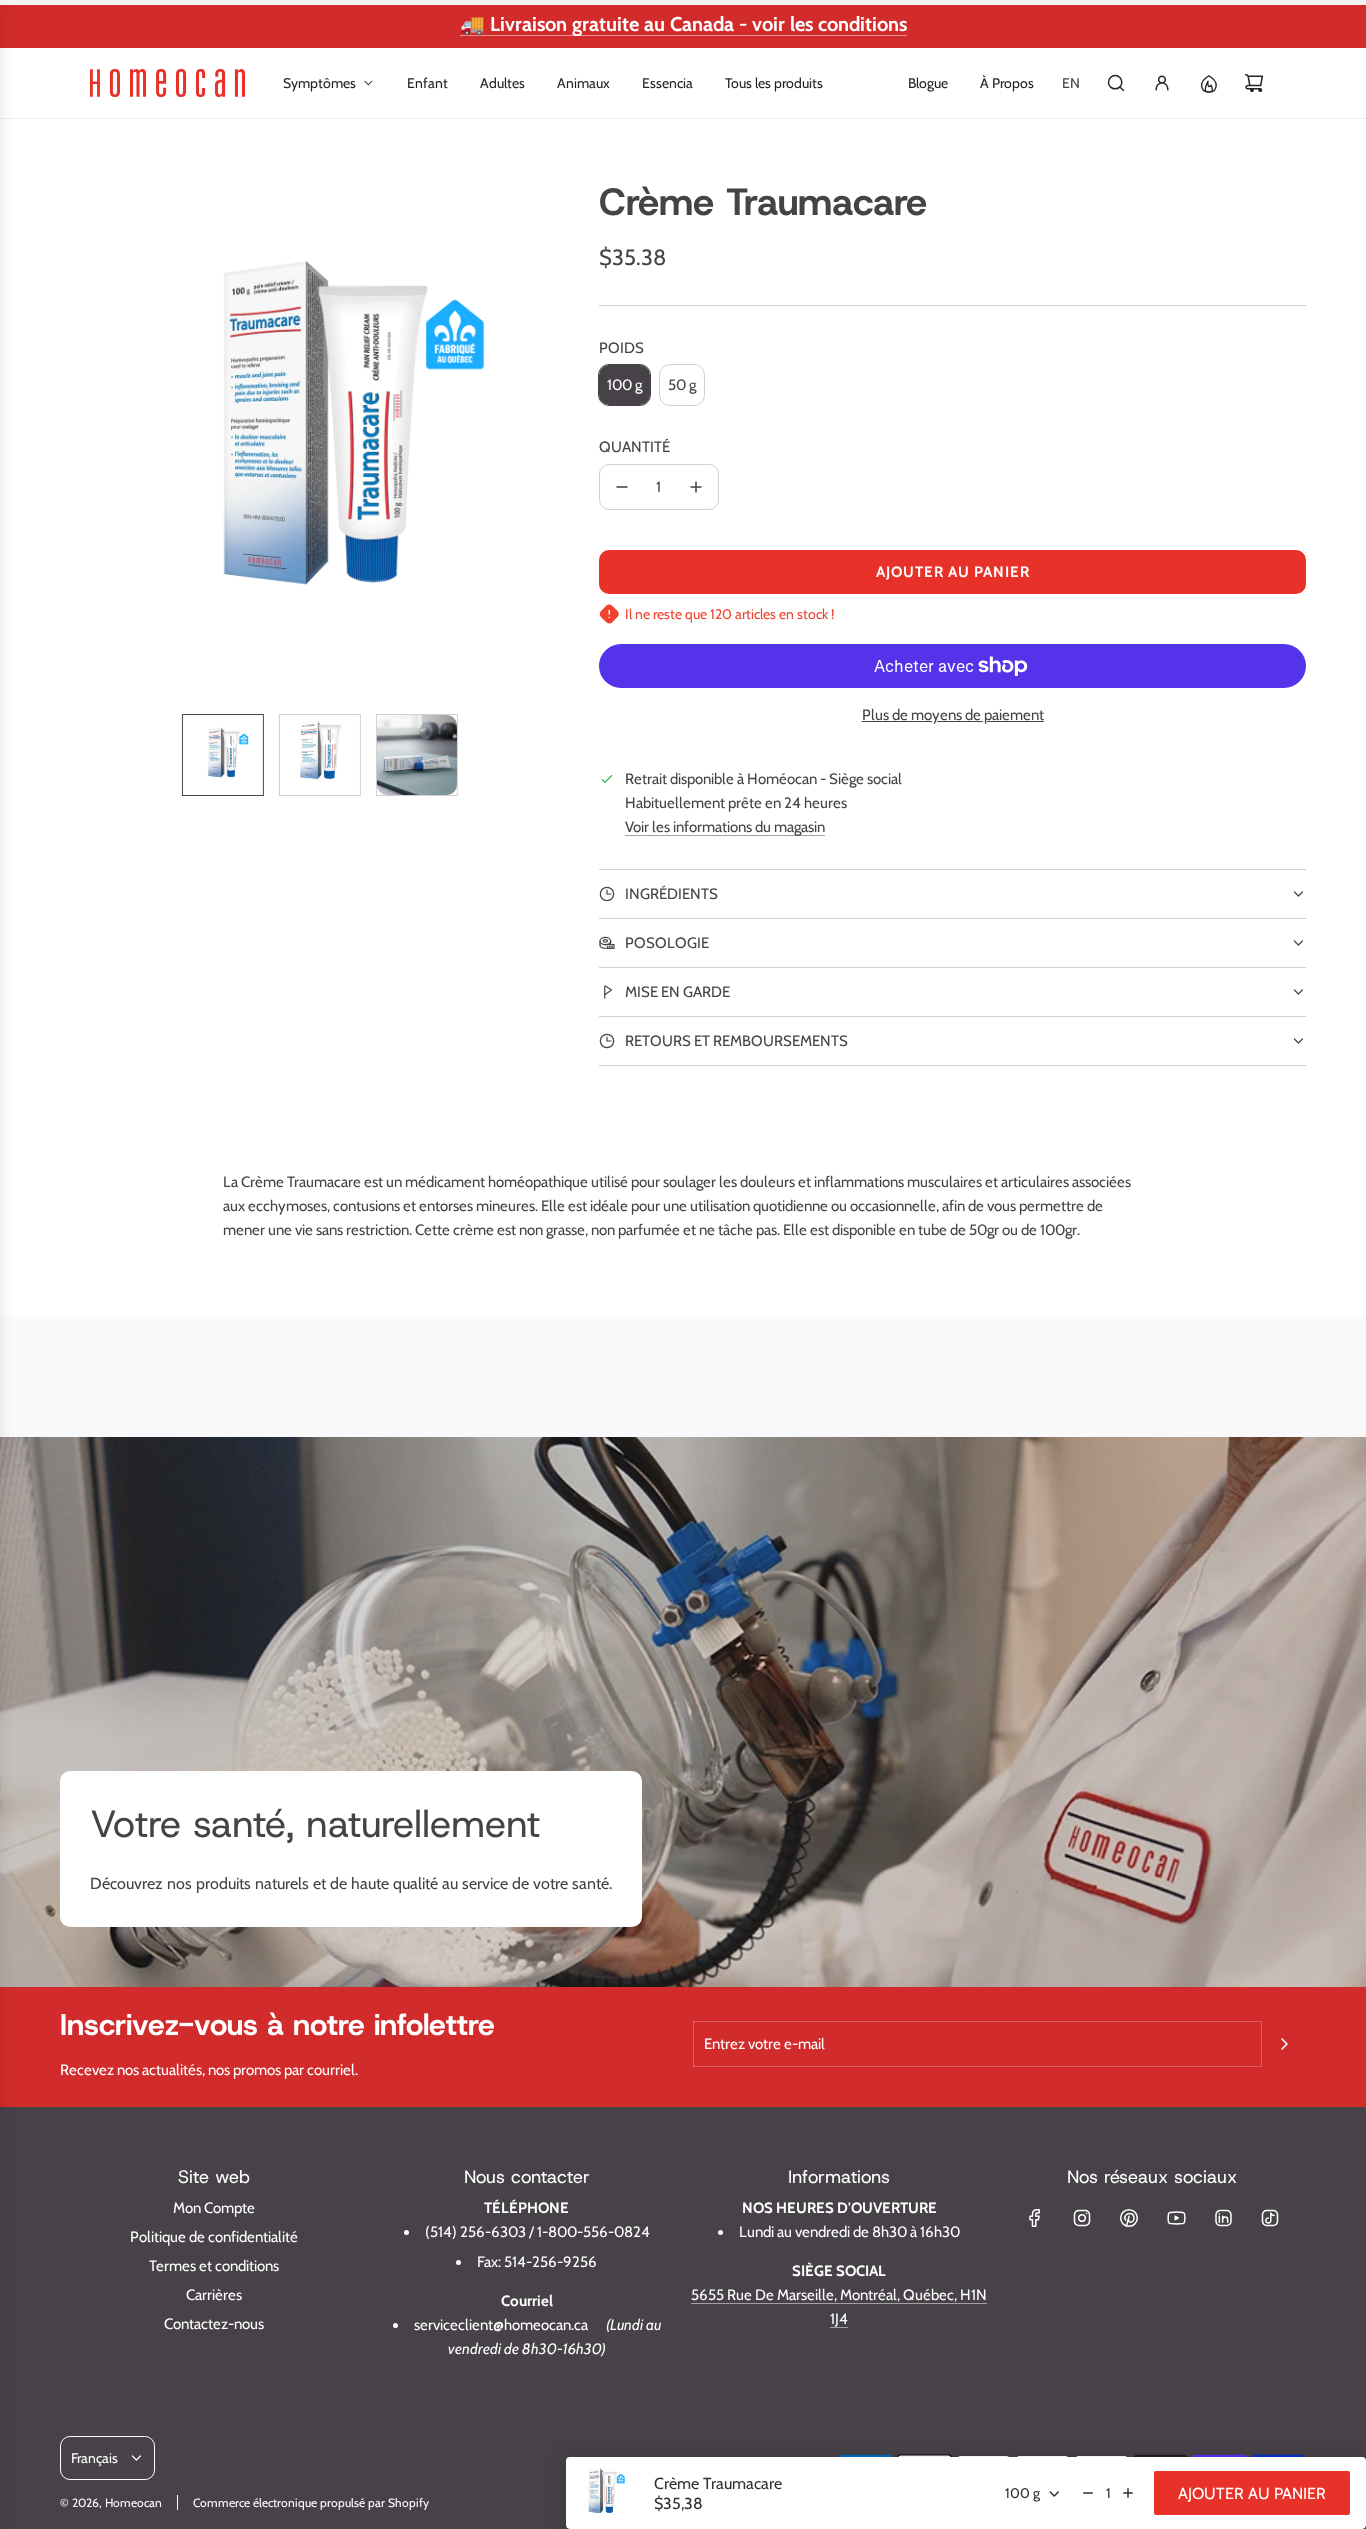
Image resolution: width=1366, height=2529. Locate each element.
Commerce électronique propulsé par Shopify (311, 2502)
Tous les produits (774, 83)
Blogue (928, 83)
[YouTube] (1176, 2218)
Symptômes (319, 83)
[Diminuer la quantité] (622, 487)
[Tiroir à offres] (1208, 83)
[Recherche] (1116, 83)
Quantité (634, 447)
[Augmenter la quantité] (696, 487)
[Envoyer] (1284, 2044)
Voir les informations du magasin (725, 827)
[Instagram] (1082, 2218)
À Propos (1007, 83)
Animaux (583, 83)
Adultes (502, 83)
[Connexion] (1162, 83)
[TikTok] (1270, 2218)
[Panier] (1254, 83)
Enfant (427, 83)
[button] (76, 439)
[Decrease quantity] (1088, 2493)
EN (1071, 83)
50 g (682, 385)
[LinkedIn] (1223, 2218)
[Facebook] (1035, 2218)
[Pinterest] (1129, 2218)
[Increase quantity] (1128, 2493)
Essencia (667, 83)
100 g (624, 385)
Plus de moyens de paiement (953, 715)
